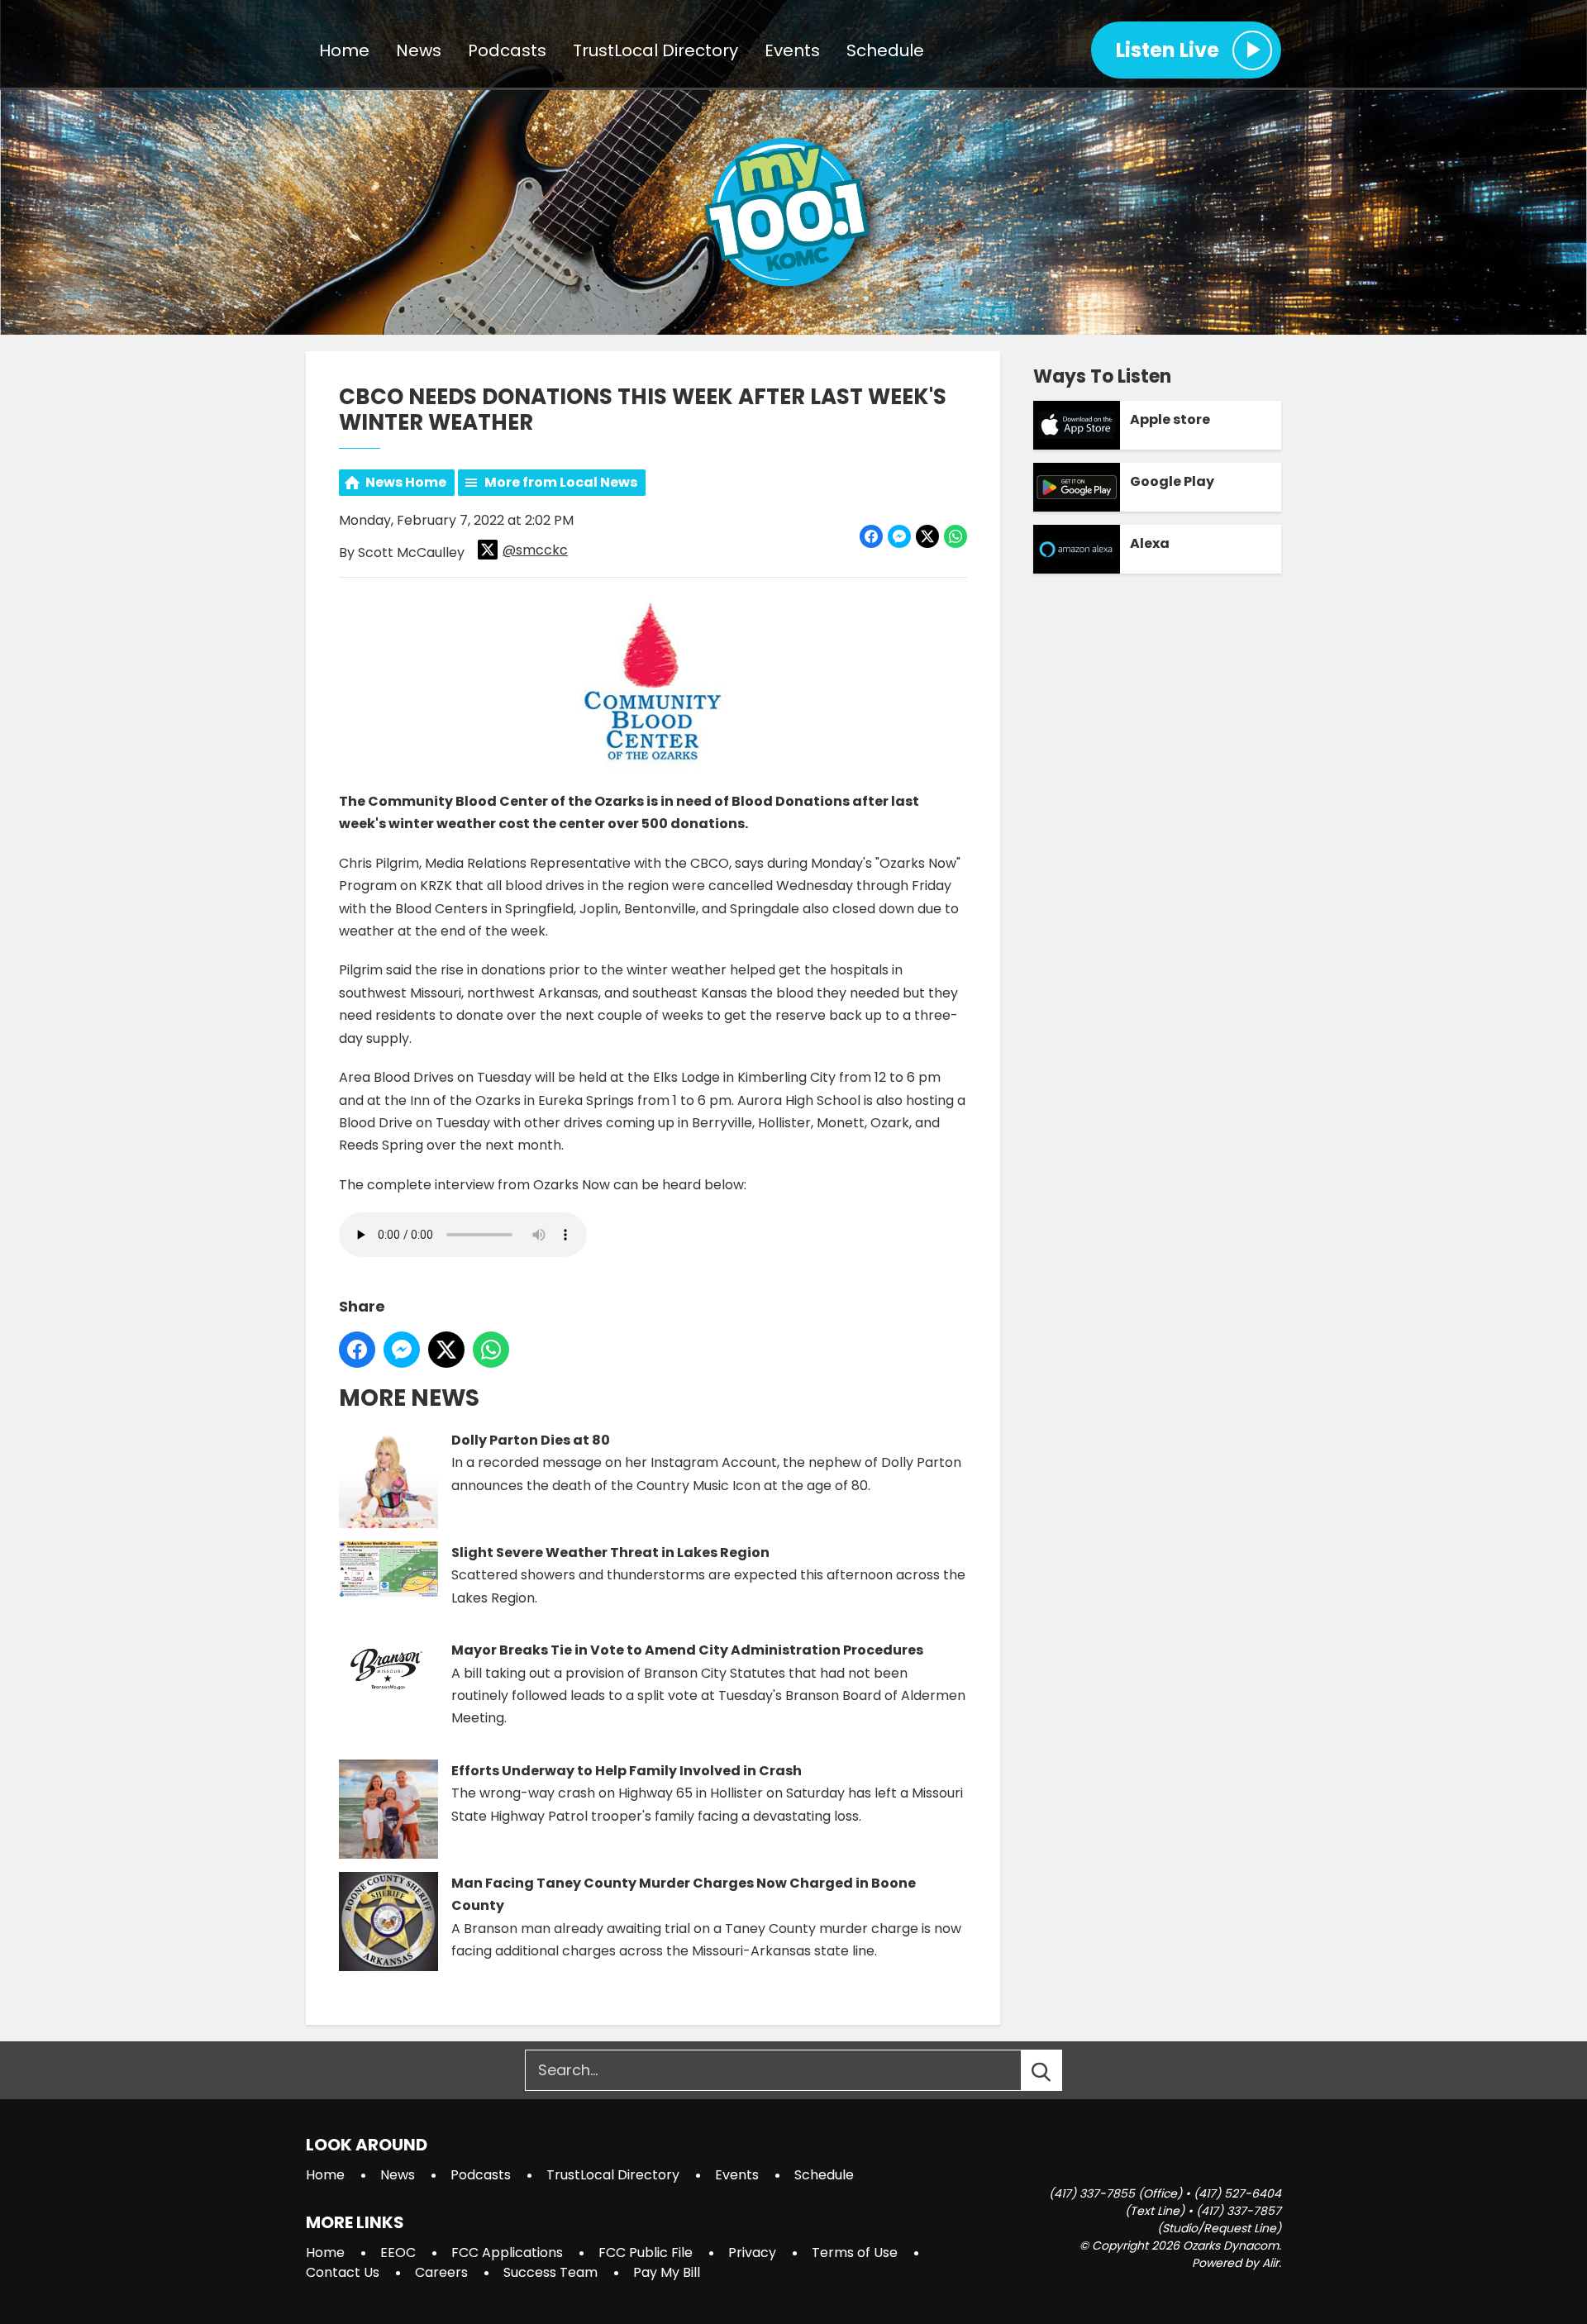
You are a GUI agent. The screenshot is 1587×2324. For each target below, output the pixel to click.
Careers (441, 2272)
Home (344, 50)
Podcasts (507, 50)
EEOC (398, 2253)
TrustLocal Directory (655, 50)
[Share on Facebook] (871, 536)
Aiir (1270, 2263)
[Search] (1056, 2070)
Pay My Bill (667, 2272)
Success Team (550, 2272)
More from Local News (561, 482)
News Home (406, 482)
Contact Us (343, 2272)
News (419, 50)
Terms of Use (855, 2253)
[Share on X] (927, 536)
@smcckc (535, 550)
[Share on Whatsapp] (956, 536)
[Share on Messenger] (899, 536)
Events (792, 50)
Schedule (885, 50)
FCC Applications (507, 2253)
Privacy (752, 2253)
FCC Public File (646, 2253)
